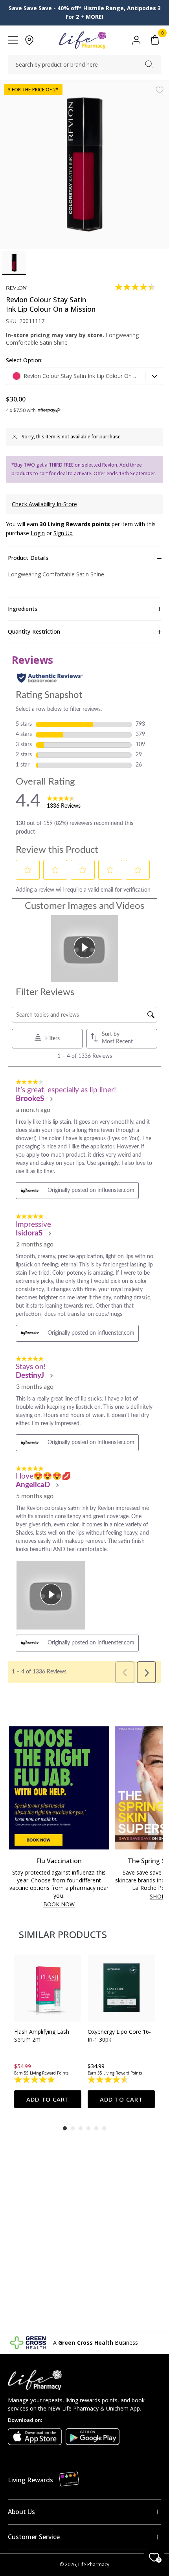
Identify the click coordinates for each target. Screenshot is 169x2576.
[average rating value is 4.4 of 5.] (136, 287)
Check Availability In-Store (44, 504)
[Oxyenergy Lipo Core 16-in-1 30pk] (121, 1988)
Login (38, 533)
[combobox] (84, 65)
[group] (48, 2031)
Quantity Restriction (34, 631)
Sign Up (63, 533)
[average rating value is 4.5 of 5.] (109, 2080)
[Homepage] (82, 40)
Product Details (28, 558)
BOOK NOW (59, 1905)
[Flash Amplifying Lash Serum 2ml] (48, 1988)
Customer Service (34, 2537)
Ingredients (23, 609)
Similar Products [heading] (63, 1934)
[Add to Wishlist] (160, 90)
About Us (21, 2512)
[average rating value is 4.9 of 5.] (35, 2080)
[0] (155, 40)
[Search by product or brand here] (149, 64)
